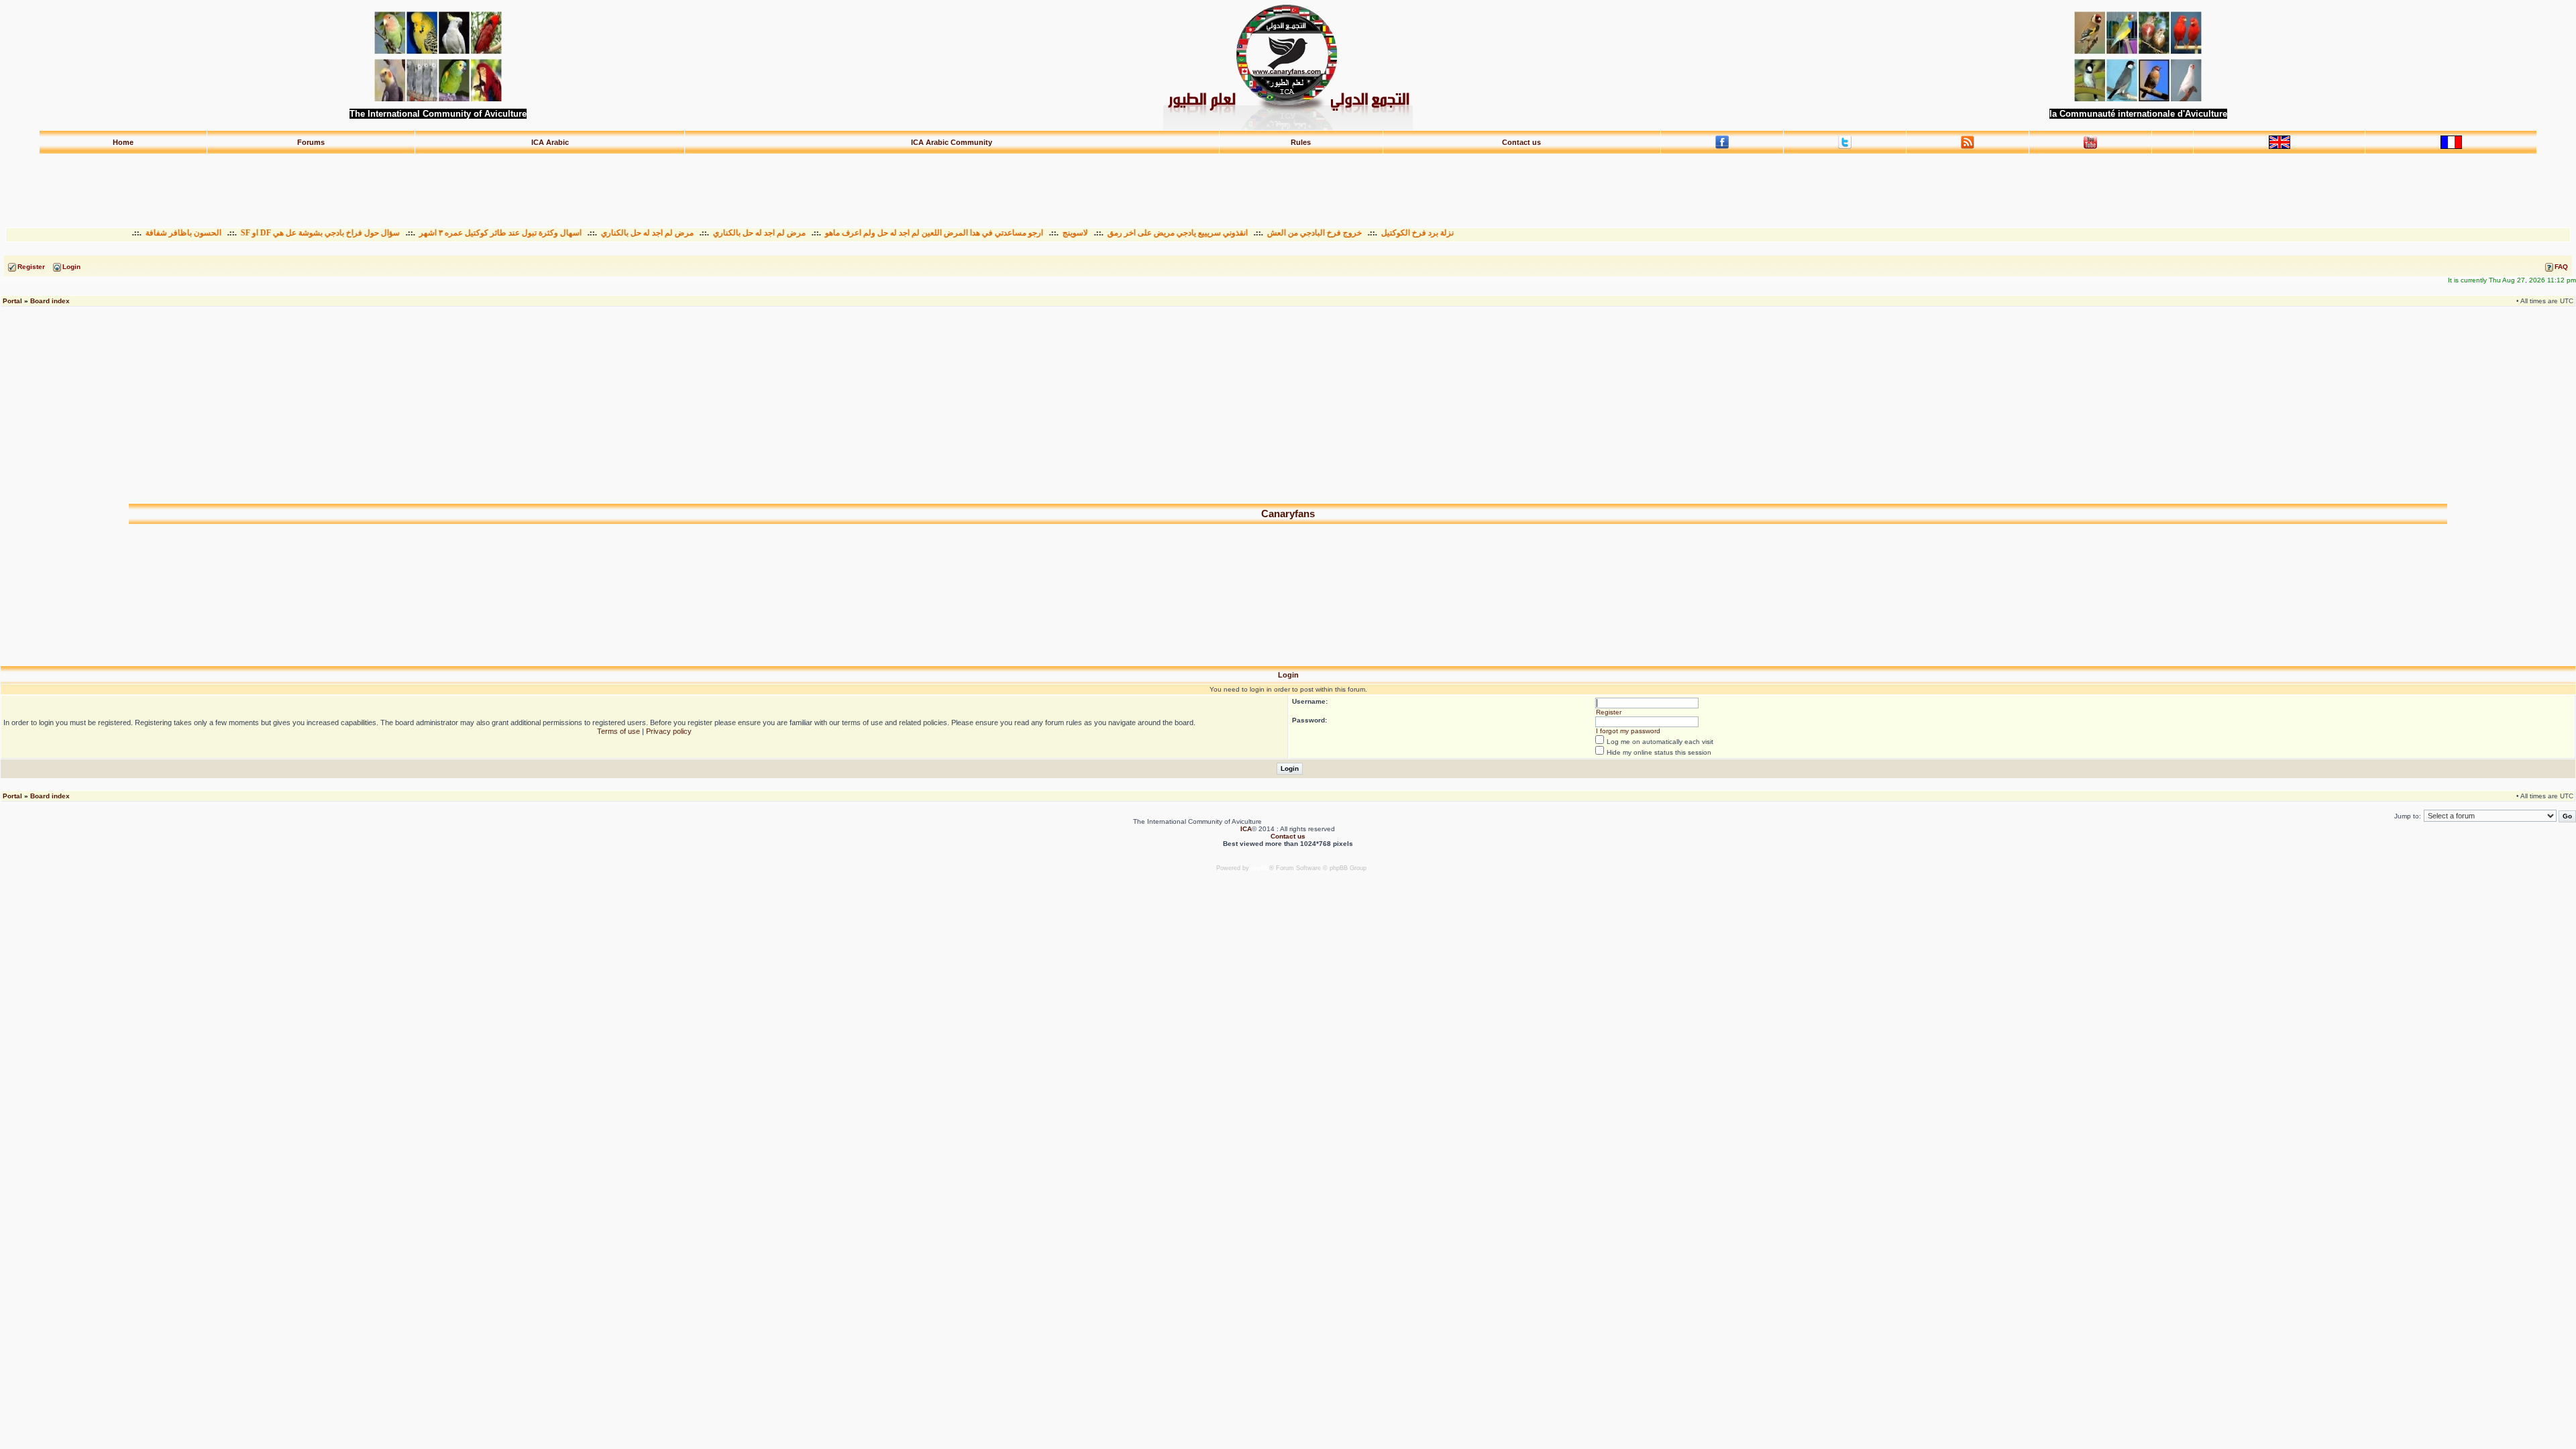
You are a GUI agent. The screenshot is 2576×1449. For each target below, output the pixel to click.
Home (123, 142)
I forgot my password (1628, 731)
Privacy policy (669, 731)
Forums (311, 142)
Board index (50, 301)
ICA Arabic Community (952, 142)
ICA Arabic (550, 142)
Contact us (1521, 142)
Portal (12, 301)
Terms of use (619, 731)
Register (1609, 712)
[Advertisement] (1288, 184)
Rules (1301, 142)
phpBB (1260, 868)
